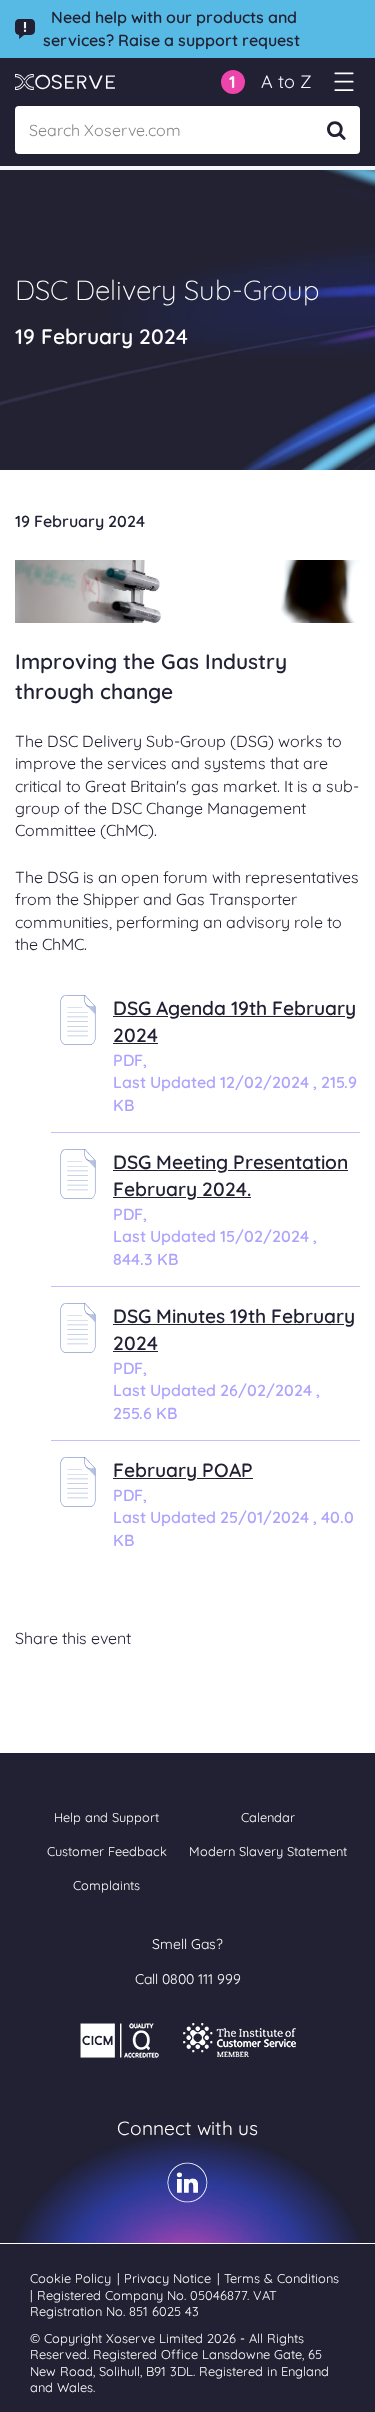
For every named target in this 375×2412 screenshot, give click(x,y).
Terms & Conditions (281, 2278)
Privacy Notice (169, 2278)
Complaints (106, 1885)
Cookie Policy (72, 2278)
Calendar (268, 1817)
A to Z (286, 81)
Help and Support (106, 1817)
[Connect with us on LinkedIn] (187, 2196)
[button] (233, 82)
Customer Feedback (107, 1851)
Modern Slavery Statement (268, 1851)
